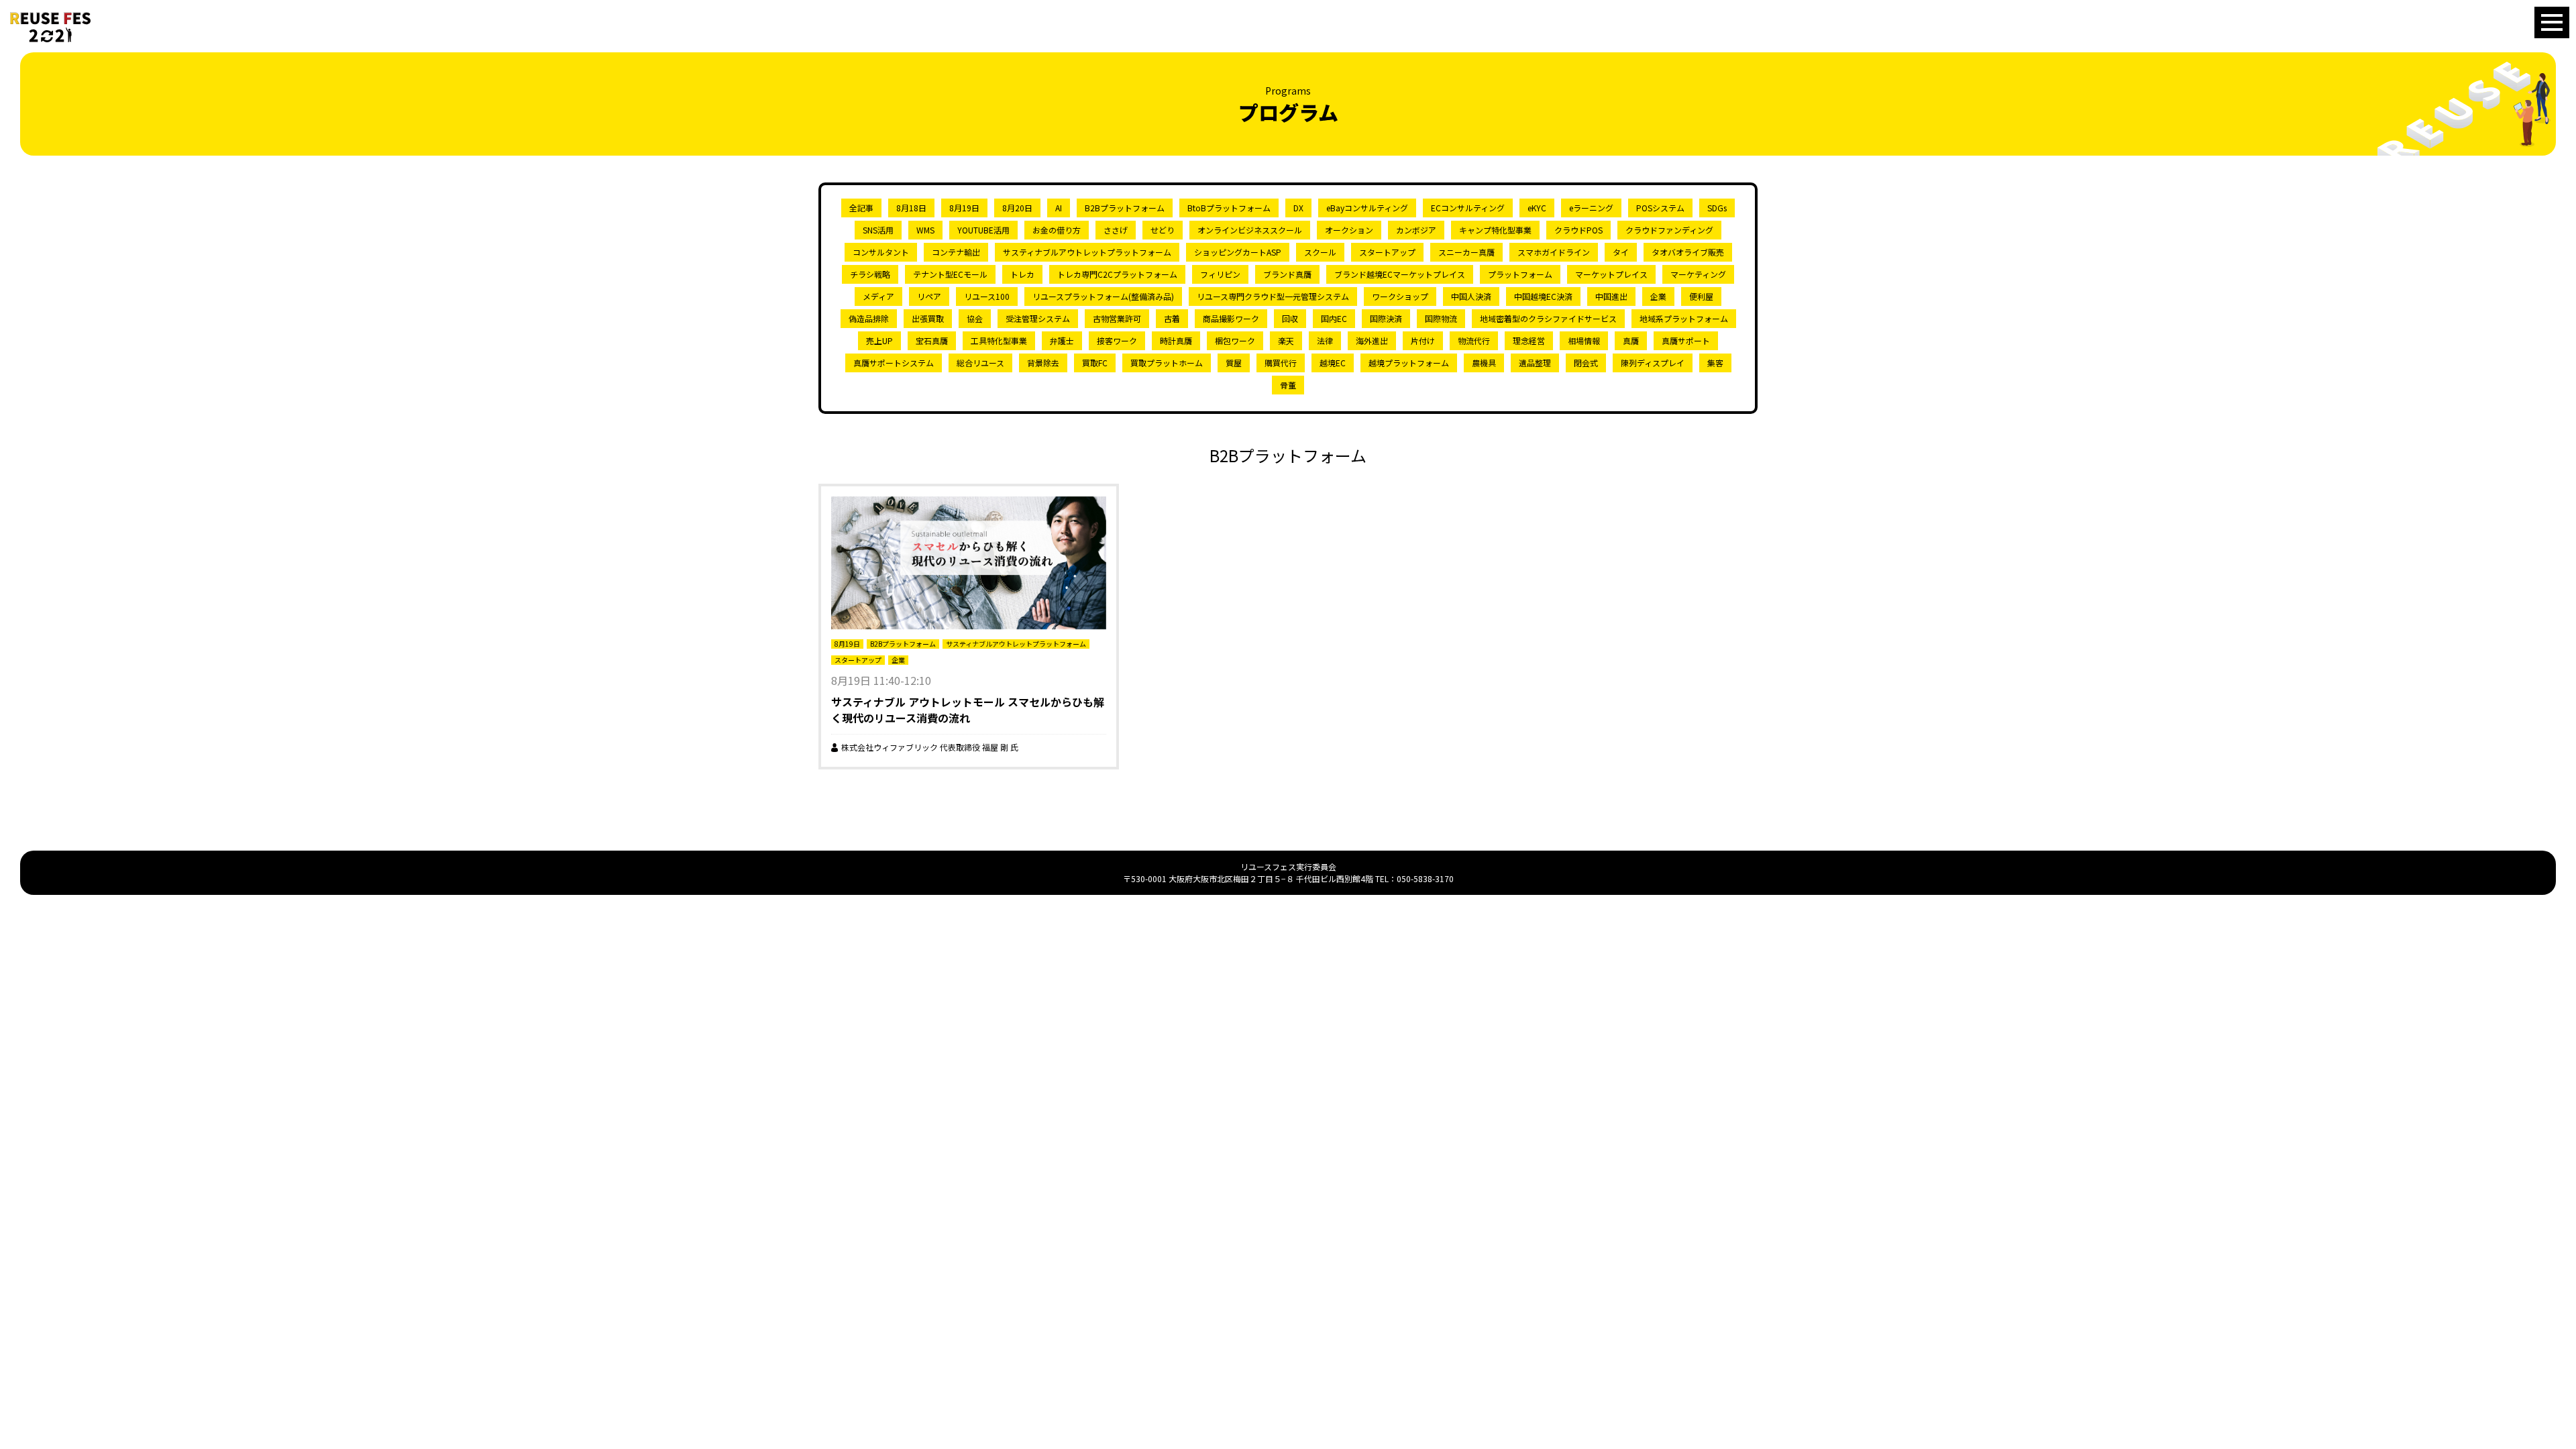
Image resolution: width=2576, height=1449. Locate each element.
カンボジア (1416, 230)
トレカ (1022, 274)
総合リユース (980, 363)
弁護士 (1062, 340)
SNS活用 (878, 230)
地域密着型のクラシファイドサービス (1548, 318)
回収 (1290, 318)
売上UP (879, 340)
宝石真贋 (932, 340)
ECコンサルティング (1468, 208)
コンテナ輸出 (956, 252)
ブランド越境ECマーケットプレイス (1400, 274)
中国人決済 (1471, 296)
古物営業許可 (1117, 318)
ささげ (1116, 230)
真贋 (1631, 340)
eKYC (1537, 208)
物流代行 (1474, 340)
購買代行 (1281, 363)
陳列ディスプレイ (1653, 363)
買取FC (1095, 363)
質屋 (1234, 363)
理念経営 (1529, 340)
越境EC (1333, 363)
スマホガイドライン (1554, 252)
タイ (1621, 252)
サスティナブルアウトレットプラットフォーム (1087, 252)
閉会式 (1586, 363)
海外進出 (1372, 340)
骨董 (1288, 385)
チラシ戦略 (870, 274)
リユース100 (987, 296)
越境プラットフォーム (1409, 363)
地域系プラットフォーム (1684, 318)
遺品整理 (1535, 363)
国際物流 (1441, 318)
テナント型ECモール (950, 274)
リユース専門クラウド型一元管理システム (1273, 296)
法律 (1325, 340)
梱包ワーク (1235, 340)
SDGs (1717, 208)
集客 (1715, 363)
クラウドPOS (1578, 230)
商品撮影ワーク (1231, 318)
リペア (929, 296)
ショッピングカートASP (1238, 252)
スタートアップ (1387, 252)
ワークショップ (1400, 296)
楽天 (1286, 340)
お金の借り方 (1057, 230)
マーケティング (1698, 274)
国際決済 (1386, 318)
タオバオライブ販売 (1688, 252)
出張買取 (928, 318)
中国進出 (1611, 296)
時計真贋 (1176, 340)
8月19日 (964, 208)
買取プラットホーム (1167, 363)
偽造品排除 (869, 318)
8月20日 (1017, 208)
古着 (1172, 318)
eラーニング (1591, 208)
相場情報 (1584, 340)
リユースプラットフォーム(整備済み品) (1103, 296)
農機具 (1484, 363)
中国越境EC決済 (1543, 296)
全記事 (861, 208)
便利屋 (1701, 296)
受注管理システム (1038, 318)
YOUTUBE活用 (983, 230)
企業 (1658, 296)
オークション (1349, 230)
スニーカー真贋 (1466, 252)
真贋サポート (1686, 340)
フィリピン (1220, 274)
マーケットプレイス (1611, 274)
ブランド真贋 (1287, 274)
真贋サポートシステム (894, 363)
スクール (1320, 252)
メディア (878, 296)
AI (1059, 208)
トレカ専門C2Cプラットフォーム (1117, 274)
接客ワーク (1117, 340)
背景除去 (1043, 363)
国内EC (1334, 318)
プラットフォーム (1520, 274)
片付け (1423, 340)
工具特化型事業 (999, 340)
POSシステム (1660, 208)
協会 (975, 318)
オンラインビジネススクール (1250, 230)
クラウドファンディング (1669, 230)
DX (1298, 208)
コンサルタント (881, 252)
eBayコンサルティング (1367, 208)
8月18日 (911, 208)
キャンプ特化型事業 (1495, 230)
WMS (925, 230)
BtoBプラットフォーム (1229, 208)
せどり (1163, 230)
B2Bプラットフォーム (1125, 208)
